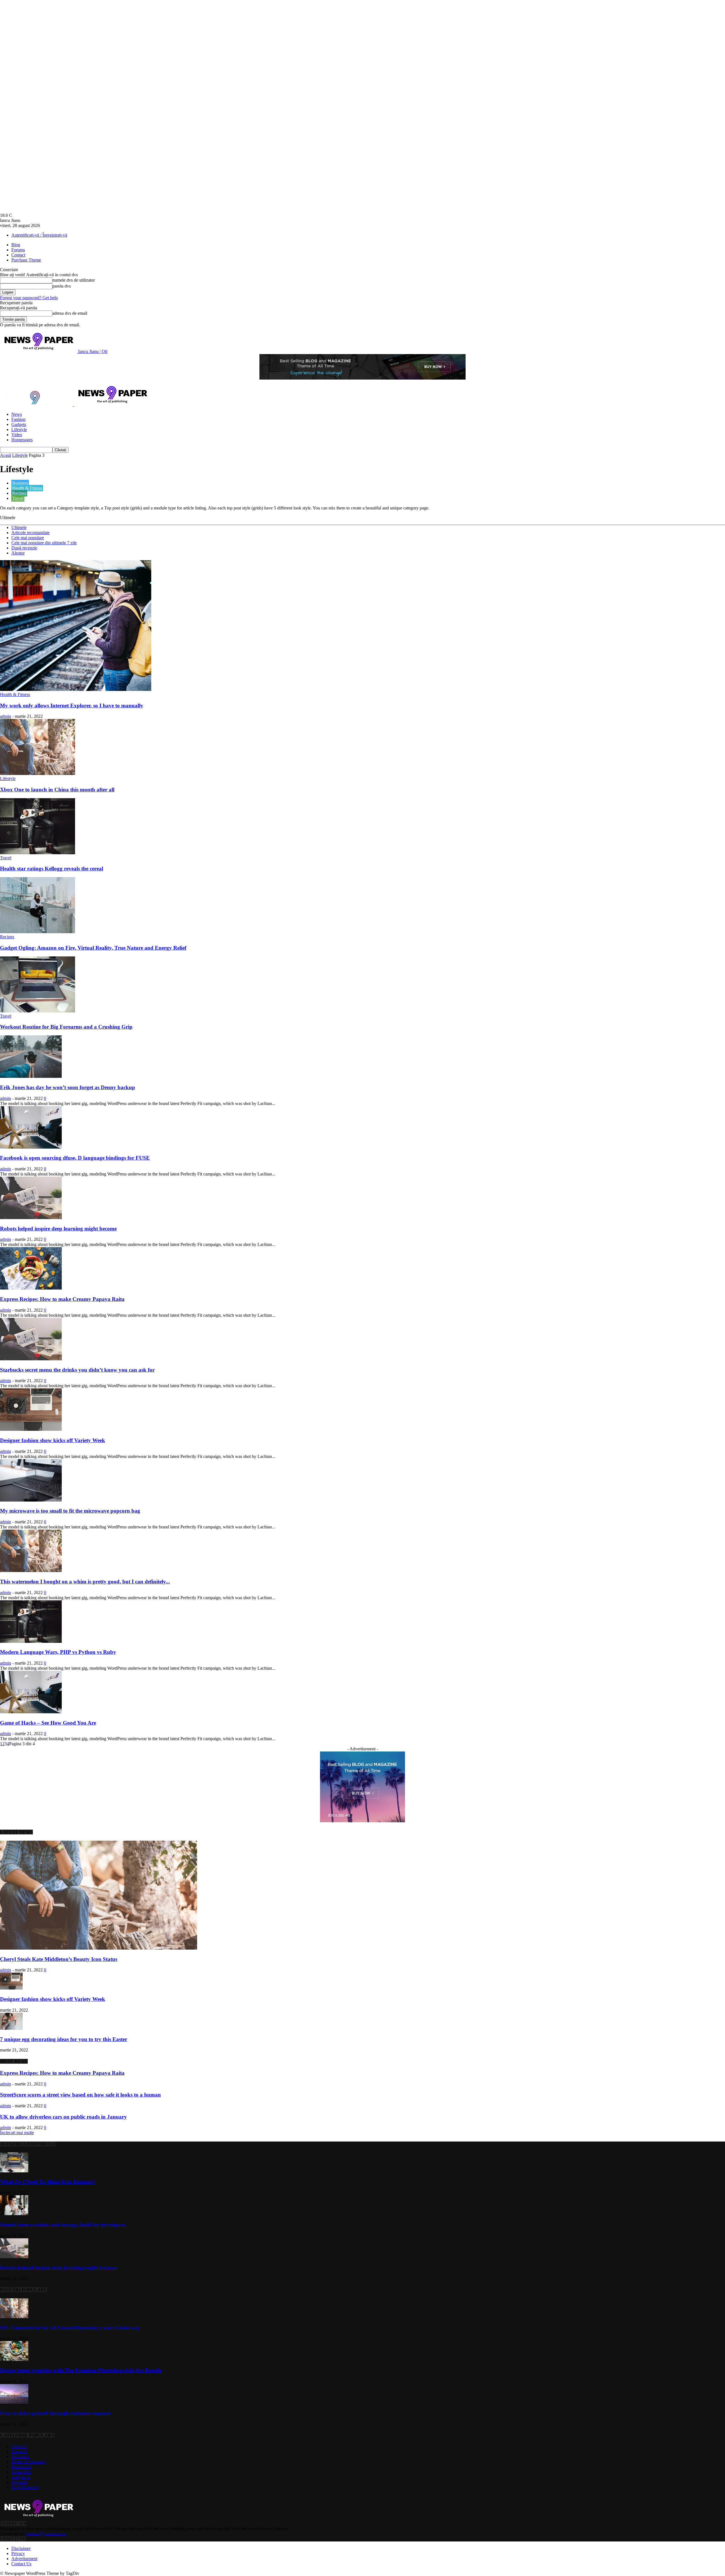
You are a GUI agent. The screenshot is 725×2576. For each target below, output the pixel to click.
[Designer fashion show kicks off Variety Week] (31, 1429)
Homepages (22, 440)
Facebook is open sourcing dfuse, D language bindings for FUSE (75, 1158)
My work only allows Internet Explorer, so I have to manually (72, 705)
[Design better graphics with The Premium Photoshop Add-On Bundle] (14, 2359)
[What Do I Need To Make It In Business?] (14, 2171)
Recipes (19, 493)
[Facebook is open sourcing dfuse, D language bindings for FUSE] (31, 1147)
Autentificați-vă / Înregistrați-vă (39, 235)
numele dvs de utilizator (74, 280)
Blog (16, 245)
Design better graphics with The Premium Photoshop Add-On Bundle (81, 2370)
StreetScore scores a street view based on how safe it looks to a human (80, 2095)
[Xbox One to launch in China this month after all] (38, 773)
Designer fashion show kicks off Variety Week (53, 1440)
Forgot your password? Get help (29, 298)
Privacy (18, 2553)
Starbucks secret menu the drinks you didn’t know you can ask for (77, 1370)
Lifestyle (19, 430)
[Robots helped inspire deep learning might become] (31, 1218)
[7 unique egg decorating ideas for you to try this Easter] (11, 2028)
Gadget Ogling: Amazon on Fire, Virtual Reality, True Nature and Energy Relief (93, 948)
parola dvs (62, 286)
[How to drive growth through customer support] (14, 2402)
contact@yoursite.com (46, 2534)
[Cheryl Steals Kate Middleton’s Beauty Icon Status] (99, 1948)
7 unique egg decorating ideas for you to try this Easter (64, 2039)
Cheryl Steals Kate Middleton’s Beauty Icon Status (59, 1959)
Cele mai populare (28, 538)
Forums (18, 250)
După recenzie (24, 548)
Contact (18, 255)
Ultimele (19, 527)
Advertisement (24, 2559)
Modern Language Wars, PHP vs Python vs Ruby (58, 1652)
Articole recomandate (30, 533)
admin (6, 716)
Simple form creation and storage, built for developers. (63, 2225)
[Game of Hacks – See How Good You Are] (31, 1712)
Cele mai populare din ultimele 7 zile (44, 543)
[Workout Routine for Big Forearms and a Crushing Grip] (38, 1011)
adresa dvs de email (70, 313)
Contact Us (21, 2564)
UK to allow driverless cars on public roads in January (63, 2117)
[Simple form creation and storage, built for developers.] (14, 2214)
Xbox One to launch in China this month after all (57, 790)
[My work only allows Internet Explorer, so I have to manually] (76, 689)
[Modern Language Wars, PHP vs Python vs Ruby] (31, 1641)
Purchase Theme (26, 260)
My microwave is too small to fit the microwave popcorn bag (70, 1511)
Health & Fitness (27, 488)
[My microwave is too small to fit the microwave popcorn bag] (31, 1500)
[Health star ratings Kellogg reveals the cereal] (38, 853)
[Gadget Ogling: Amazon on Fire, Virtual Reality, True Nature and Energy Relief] (38, 932)
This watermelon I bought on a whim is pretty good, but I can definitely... (85, 1582)
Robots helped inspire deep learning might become (58, 1229)
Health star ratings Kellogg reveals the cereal (52, 869)
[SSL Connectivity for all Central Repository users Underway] (14, 2317)
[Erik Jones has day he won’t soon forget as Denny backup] (31, 1076)
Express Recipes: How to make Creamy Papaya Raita (62, 1299)
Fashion (18, 419)
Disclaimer (21, 2548)
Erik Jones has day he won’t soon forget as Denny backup (68, 1087)
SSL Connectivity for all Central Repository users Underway (70, 2328)
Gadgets (19, 424)
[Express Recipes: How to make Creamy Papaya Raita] (31, 1288)
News (17, 414)
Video (17, 435)
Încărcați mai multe (17, 2133)
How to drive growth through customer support (55, 2413)
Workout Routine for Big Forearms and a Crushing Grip (66, 1027)
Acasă (6, 455)
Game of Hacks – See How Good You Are (48, 1723)
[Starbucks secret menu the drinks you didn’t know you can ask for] (31, 1359)
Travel (18, 498)
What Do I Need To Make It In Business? (48, 2182)
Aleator (18, 553)
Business (20, 483)
